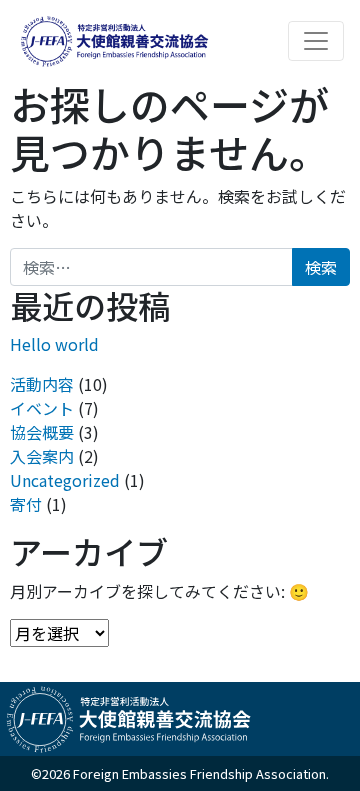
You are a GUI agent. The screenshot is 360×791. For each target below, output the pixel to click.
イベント (42, 408)
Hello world (54, 344)
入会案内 (42, 456)
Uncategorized (65, 480)
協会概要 (42, 432)
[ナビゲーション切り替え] (316, 41)
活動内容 (42, 384)
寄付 (26, 504)
